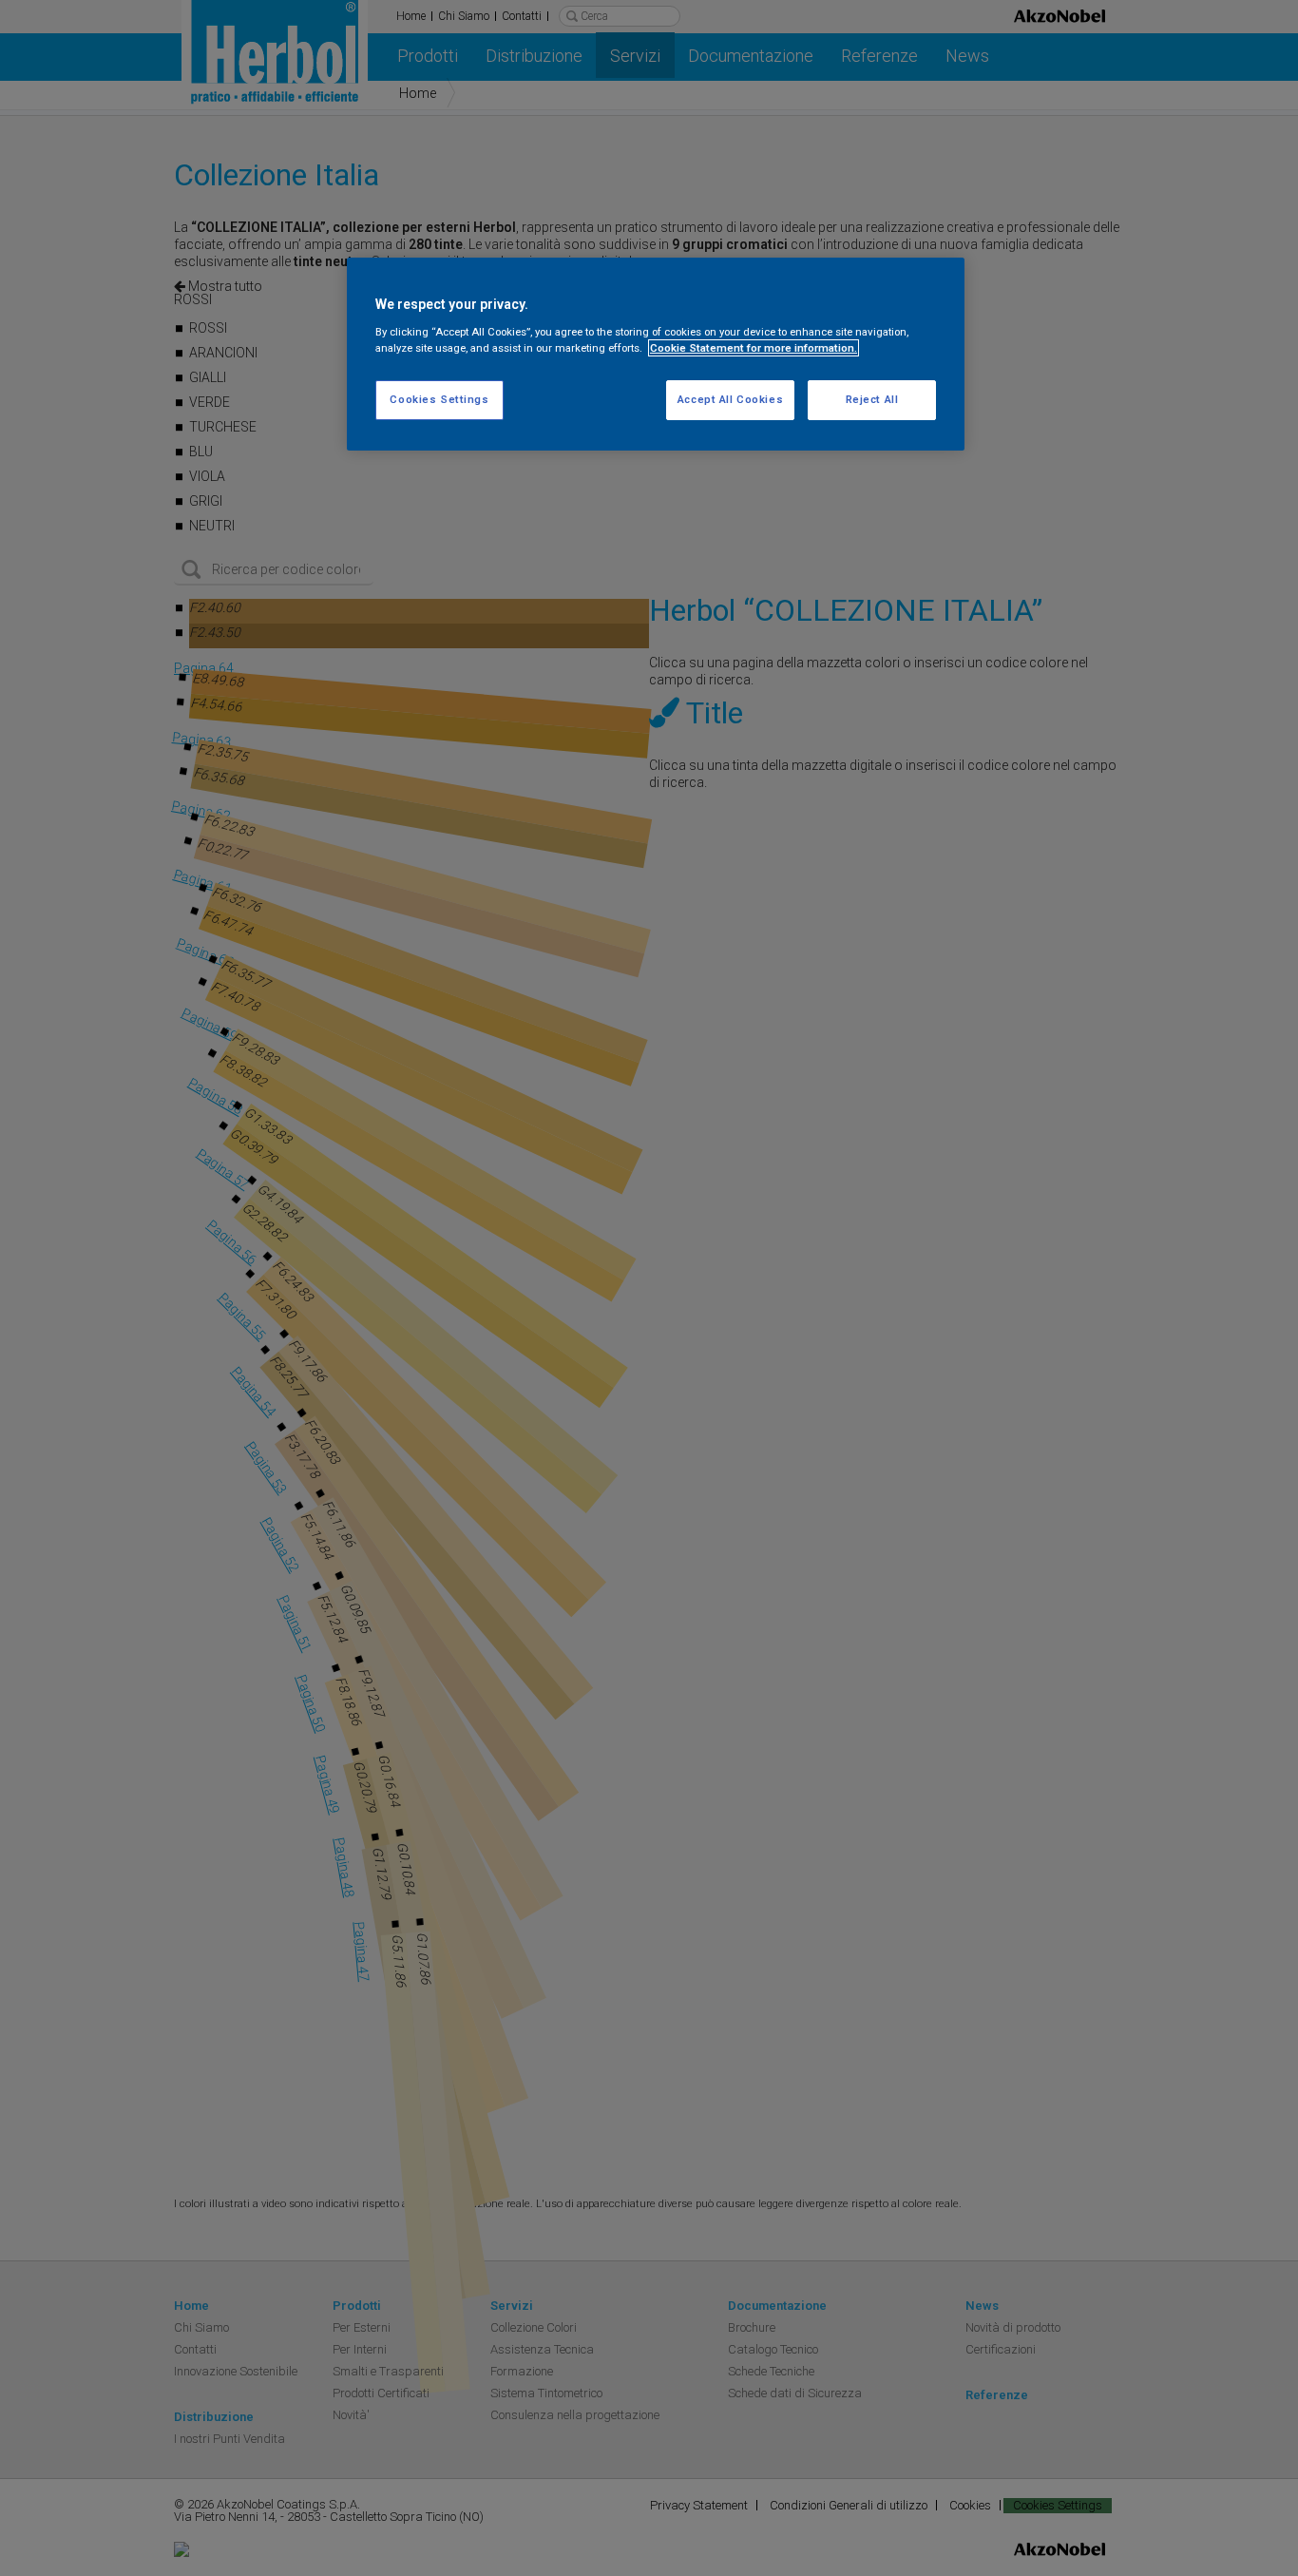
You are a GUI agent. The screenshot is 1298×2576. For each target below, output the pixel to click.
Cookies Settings (439, 399)
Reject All (872, 399)
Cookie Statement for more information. (754, 348)
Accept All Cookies (730, 399)
